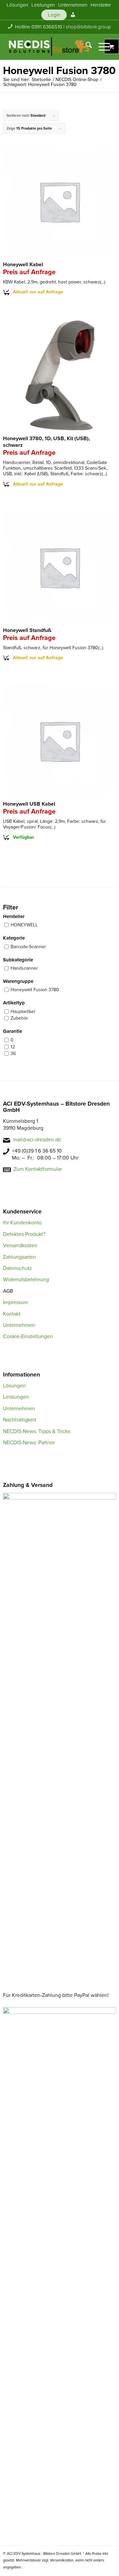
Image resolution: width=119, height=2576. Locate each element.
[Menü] (101, 47)
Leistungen (16, 1397)
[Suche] (85, 47)
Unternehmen (19, 1325)
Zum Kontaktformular (38, 1169)
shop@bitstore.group (88, 27)
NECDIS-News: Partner (29, 1443)
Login (54, 15)
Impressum (16, 1302)
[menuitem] (17, 5)
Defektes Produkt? (24, 1234)
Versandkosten (20, 1246)
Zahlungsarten (20, 1257)
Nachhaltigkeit (20, 1420)
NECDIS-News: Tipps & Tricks (37, 1431)
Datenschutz (18, 1268)
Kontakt (12, 1314)
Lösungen (14, 1386)
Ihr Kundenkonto (22, 1223)
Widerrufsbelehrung (26, 1280)
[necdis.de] (49, 47)
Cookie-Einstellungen (28, 1336)
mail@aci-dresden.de (37, 1140)
